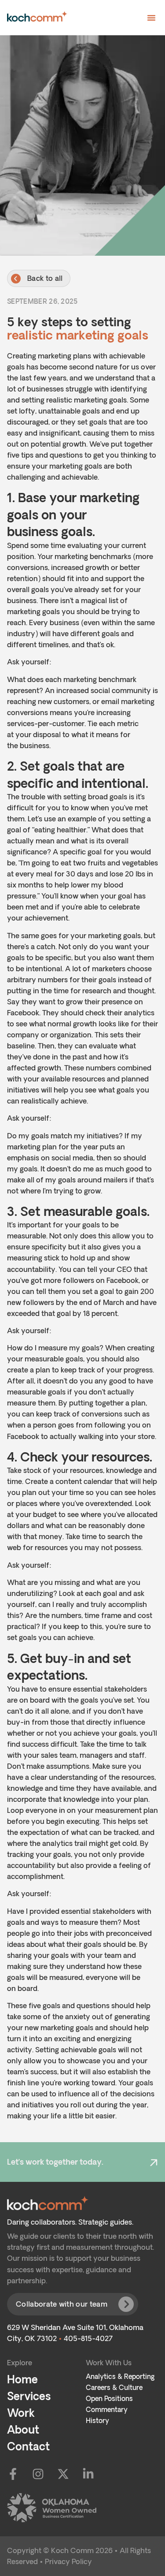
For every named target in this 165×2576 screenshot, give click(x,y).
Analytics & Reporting (120, 2377)
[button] (151, 18)
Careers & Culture (114, 2388)
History (97, 2421)
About (23, 2429)
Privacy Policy (68, 2561)
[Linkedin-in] (88, 2474)
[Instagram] (38, 2474)
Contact (28, 2446)
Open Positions (109, 2399)
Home (22, 2379)
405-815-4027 (88, 2338)
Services (29, 2396)
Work (21, 2413)
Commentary (107, 2410)
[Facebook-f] (13, 2474)
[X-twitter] (63, 2474)
